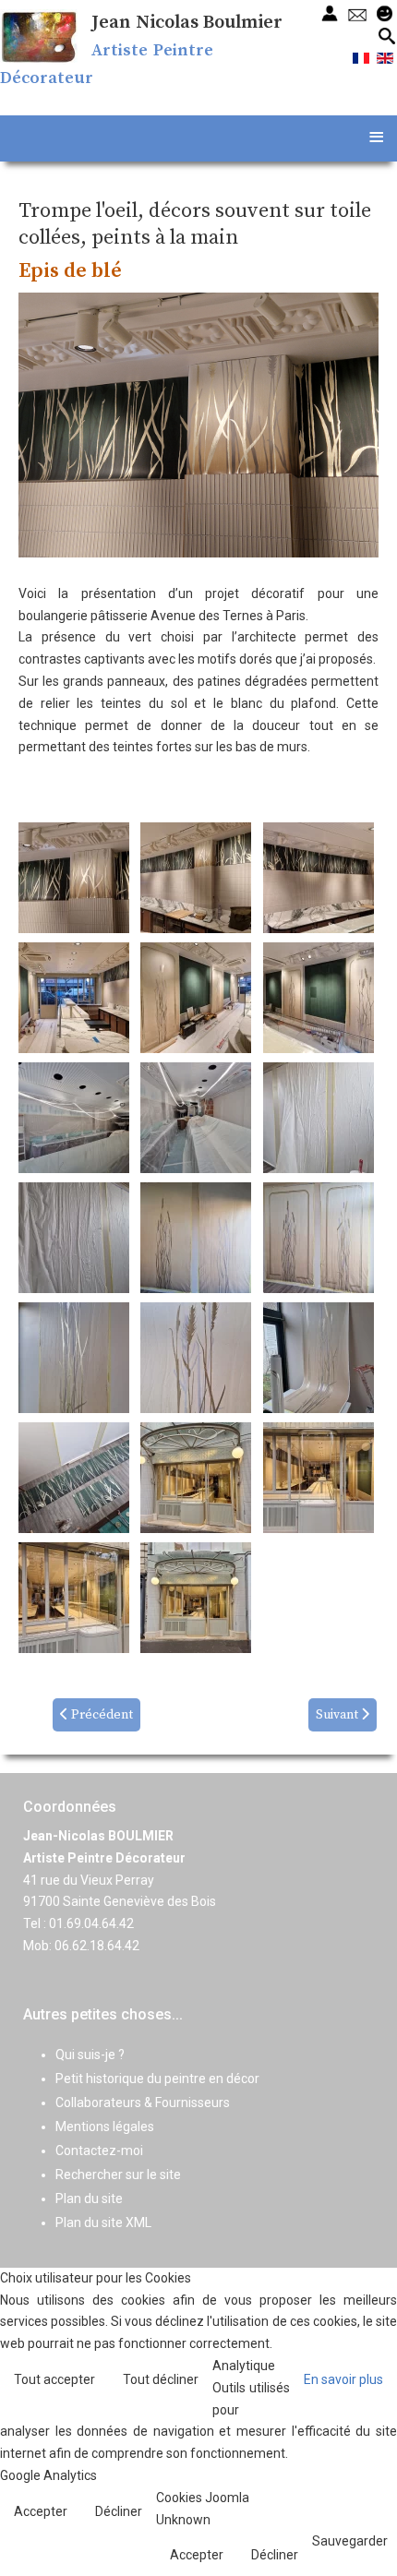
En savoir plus (343, 2379)
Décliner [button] (119, 2511)
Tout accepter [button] (54, 2379)
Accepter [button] (41, 2511)
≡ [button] (376, 136)
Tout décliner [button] (161, 2379)
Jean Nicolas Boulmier (187, 23)
